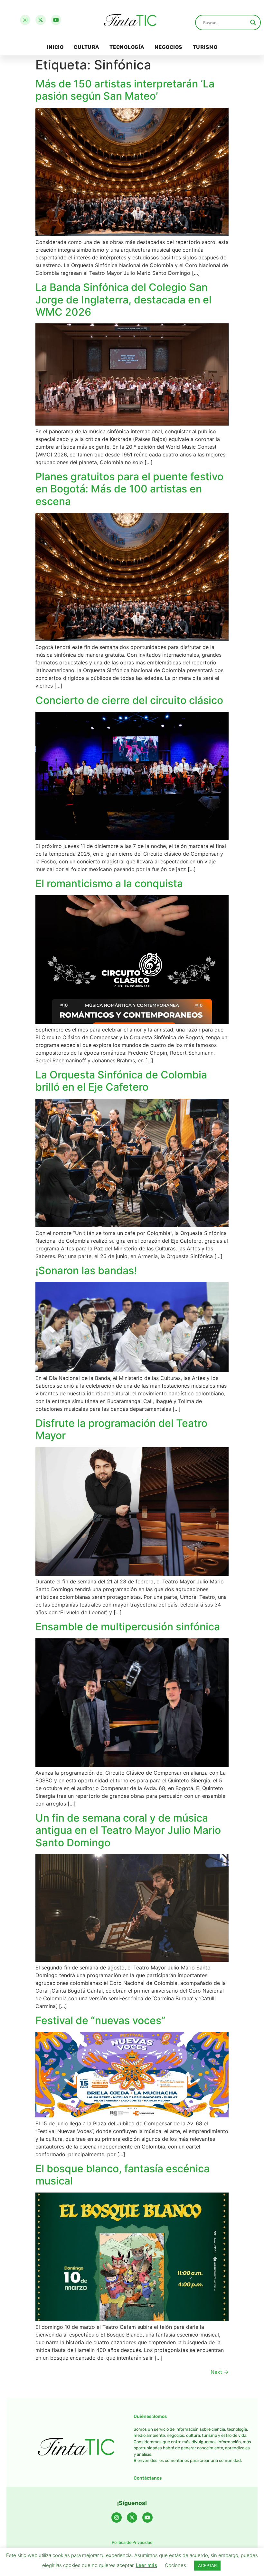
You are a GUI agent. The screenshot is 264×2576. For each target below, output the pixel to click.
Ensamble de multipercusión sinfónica (128, 1627)
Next (220, 2372)
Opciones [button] (175, 2565)
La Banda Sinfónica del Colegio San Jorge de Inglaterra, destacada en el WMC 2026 (123, 300)
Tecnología (127, 47)
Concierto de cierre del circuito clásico (129, 700)
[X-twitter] (41, 20)
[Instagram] (25, 20)
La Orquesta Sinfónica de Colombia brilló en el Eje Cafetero (121, 1081)
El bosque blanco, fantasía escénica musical (123, 2175)
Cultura (86, 47)
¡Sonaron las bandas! (86, 1270)
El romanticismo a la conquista (109, 883)
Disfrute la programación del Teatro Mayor (121, 1429)
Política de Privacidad (132, 2542)
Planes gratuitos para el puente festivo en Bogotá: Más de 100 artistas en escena (129, 489)
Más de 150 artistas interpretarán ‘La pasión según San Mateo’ (125, 90)
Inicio (55, 47)
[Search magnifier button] (253, 23)
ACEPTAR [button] (207, 2565)
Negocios (169, 47)
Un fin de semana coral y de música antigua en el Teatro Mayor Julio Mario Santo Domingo (128, 1830)
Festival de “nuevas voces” (100, 2020)
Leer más (146, 2565)
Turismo (205, 47)
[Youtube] (56, 20)
